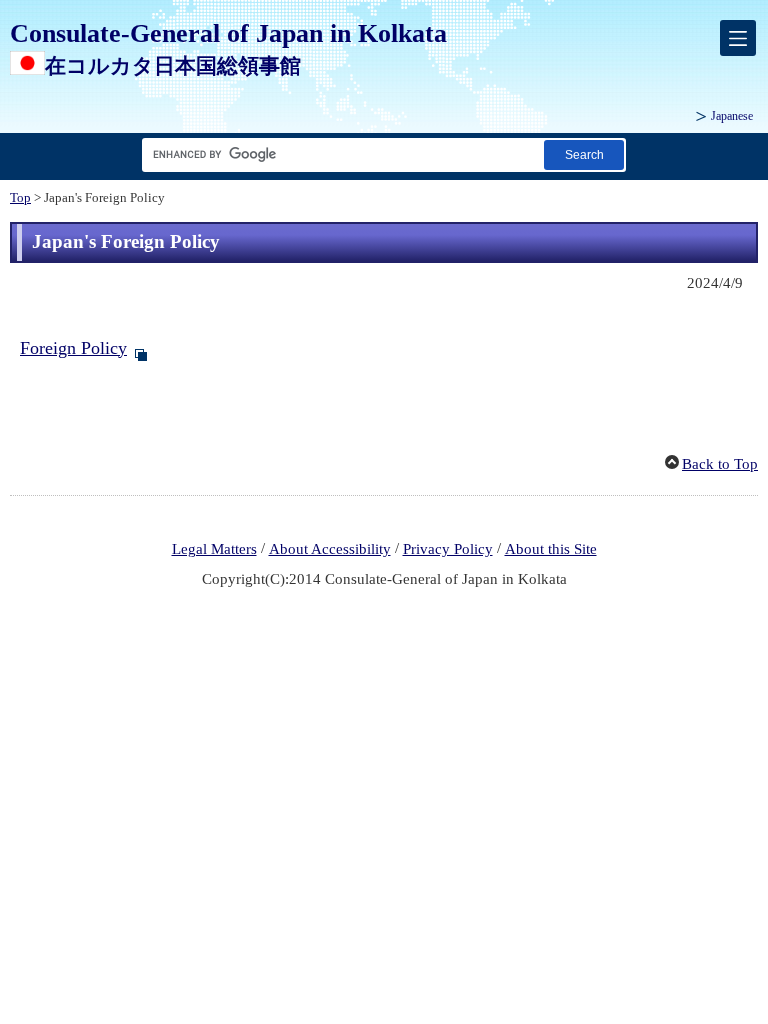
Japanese (732, 116)
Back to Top (720, 464)
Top (20, 198)
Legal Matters (214, 549)
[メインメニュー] (738, 38)
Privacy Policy (448, 549)
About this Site (551, 549)
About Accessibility (330, 549)
